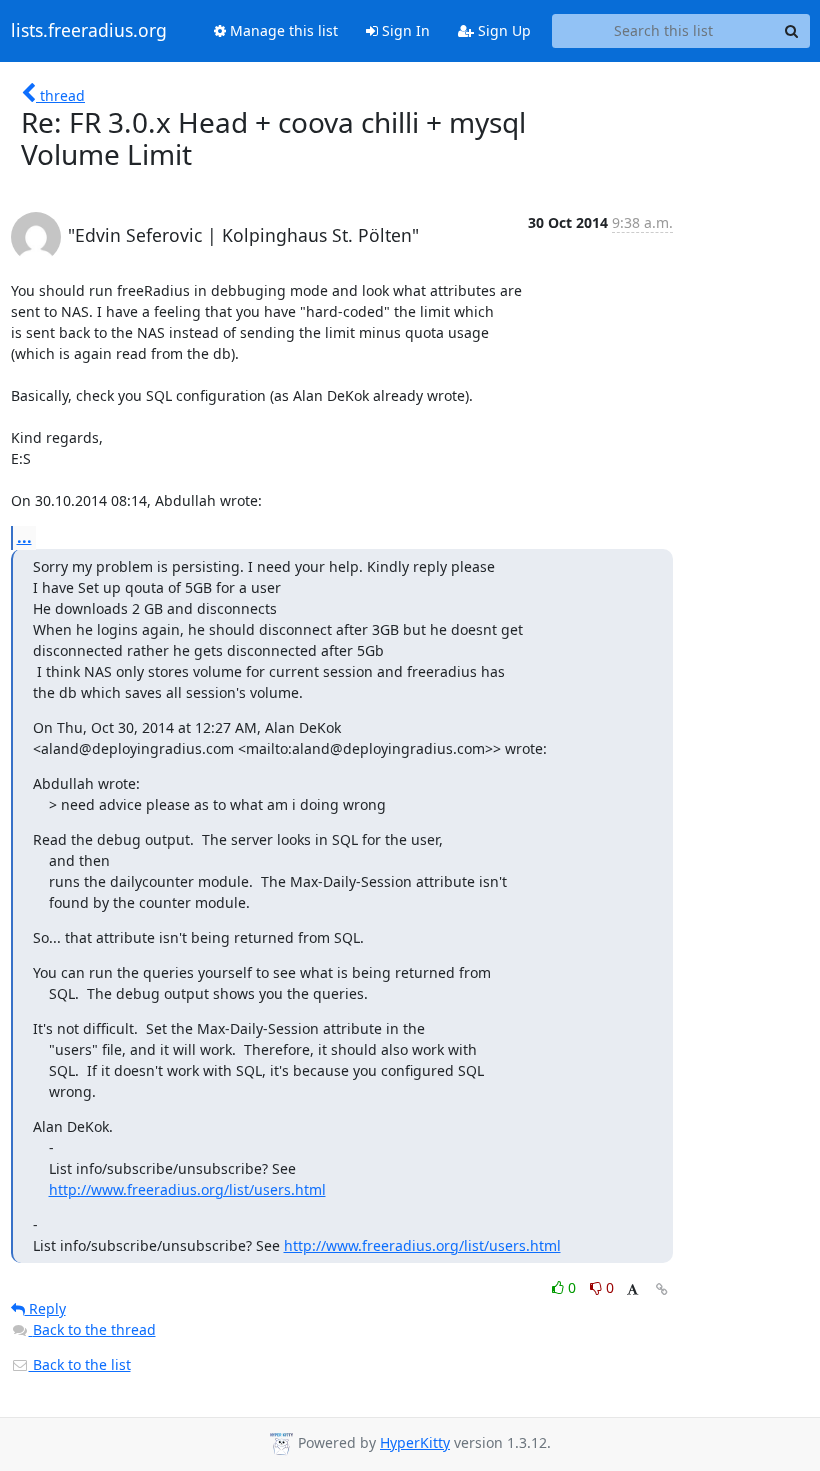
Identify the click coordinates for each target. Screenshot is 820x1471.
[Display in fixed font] (632, 1290)
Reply (45, 1308)
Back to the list (80, 1364)
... (24, 537)
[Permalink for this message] (662, 1289)
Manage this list (282, 30)
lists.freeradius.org (89, 31)
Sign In (404, 30)
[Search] (792, 31)
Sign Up (502, 30)
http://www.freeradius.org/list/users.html (187, 1189)
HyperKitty (415, 1442)
